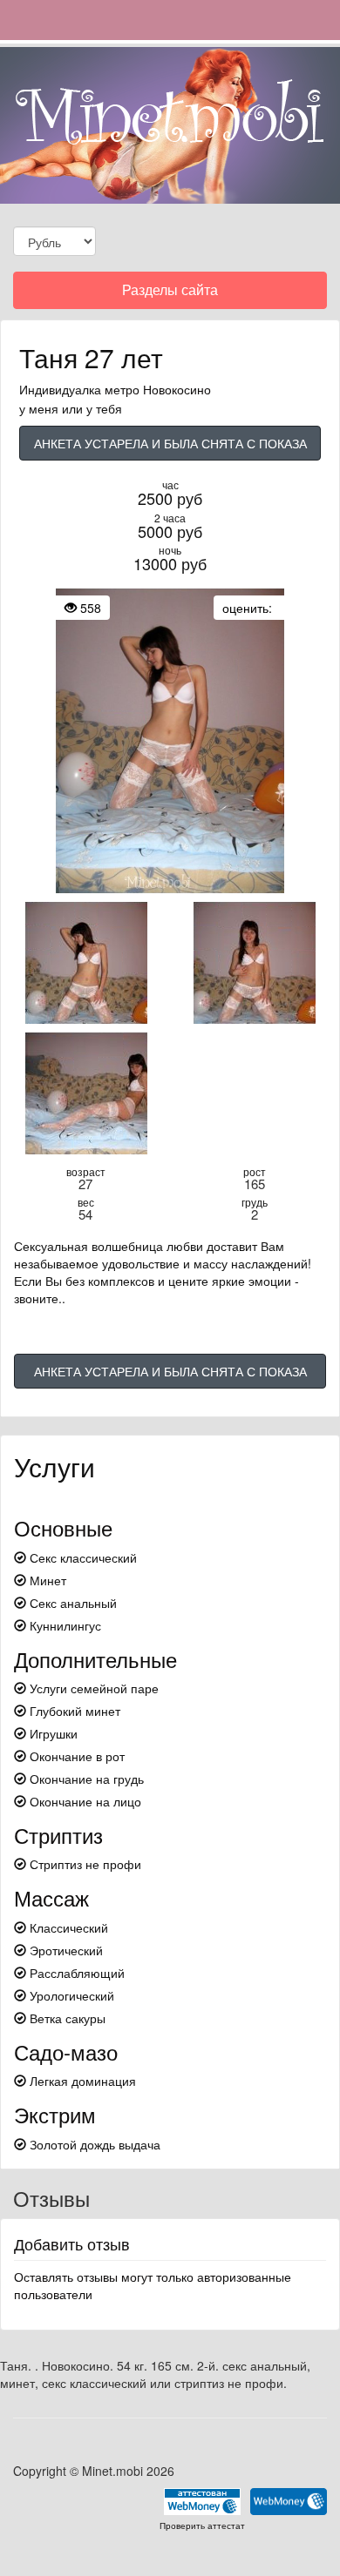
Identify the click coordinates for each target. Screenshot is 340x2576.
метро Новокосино (158, 389)
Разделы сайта (170, 294)
